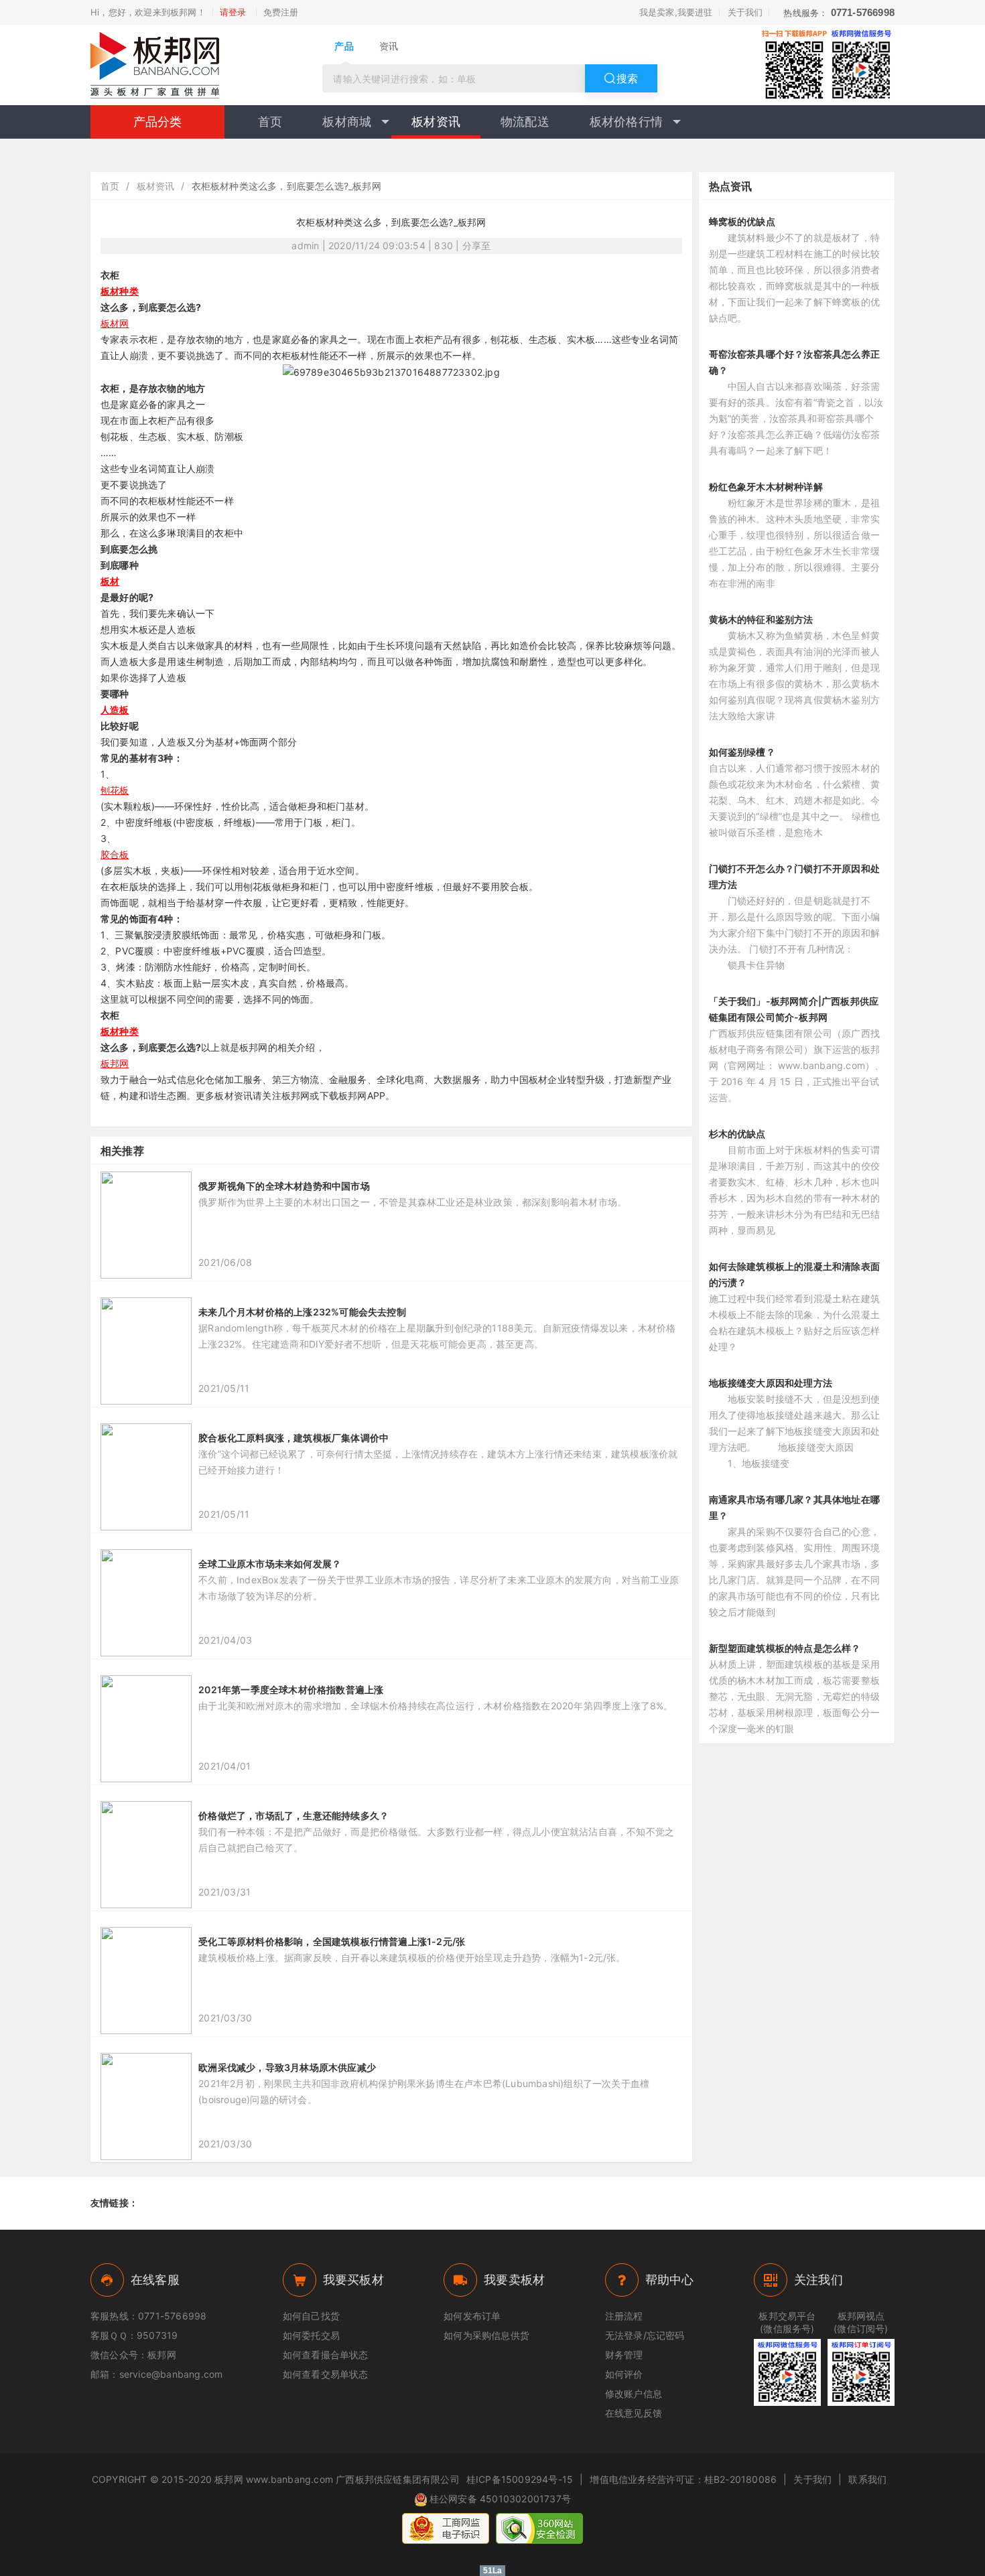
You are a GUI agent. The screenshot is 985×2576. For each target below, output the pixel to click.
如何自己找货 (311, 2316)
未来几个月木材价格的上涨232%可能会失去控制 (302, 1312)
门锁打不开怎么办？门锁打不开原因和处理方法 (795, 876)
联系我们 (867, 2479)
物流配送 (525, 122)
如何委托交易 (311, 2335)
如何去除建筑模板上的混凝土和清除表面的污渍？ (795, 1274)
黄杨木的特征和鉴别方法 (761, 619)
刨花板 (115, 790)
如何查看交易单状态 (326, 2374)
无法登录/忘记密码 (645, 2335)
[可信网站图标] (539, 2528)
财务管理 (624, 2355)
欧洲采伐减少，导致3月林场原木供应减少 (287, 2067)
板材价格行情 (626, 122)
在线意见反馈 (634, 2413)
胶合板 (115, 854)
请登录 (233, 12)
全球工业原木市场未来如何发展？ (270, 1564)
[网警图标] (446, 2528)
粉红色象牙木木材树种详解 (766, 487)
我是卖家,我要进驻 (676, 12)
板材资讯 (436, 122)
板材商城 (347, 122)
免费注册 (281, 12)
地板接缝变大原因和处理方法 (771, 1383)
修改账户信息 (634, 2393)
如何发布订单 (472, 2316)
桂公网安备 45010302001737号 (500, 2499)
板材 (110, 581)
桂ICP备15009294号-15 (520, 2479)
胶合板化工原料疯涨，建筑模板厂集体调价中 (293, 1438)
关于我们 (745, 12)
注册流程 (624, 2316)
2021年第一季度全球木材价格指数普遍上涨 (291, 1690)
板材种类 (120, 291)
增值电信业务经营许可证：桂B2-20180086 (683, 2479)
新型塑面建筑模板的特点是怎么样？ (785, 1648)
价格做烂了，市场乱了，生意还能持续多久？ (293, 1815)
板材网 (115, 323)
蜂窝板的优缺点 (742, 221)
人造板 (115, 710)
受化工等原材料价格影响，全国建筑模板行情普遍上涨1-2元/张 (332, 1941)
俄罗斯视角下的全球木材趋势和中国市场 (284, 1186)
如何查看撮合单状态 (326, 2355)
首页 (270, 122)
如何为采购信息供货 (486, 2335)
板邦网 (115, 1063)
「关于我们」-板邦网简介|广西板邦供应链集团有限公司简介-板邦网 (794, 1009)
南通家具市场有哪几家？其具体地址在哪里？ (795, 1507)
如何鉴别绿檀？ (742, 752)
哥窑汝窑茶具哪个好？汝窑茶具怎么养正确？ (795, 362)
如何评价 (624, 2374)
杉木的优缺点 (737, 1134)
